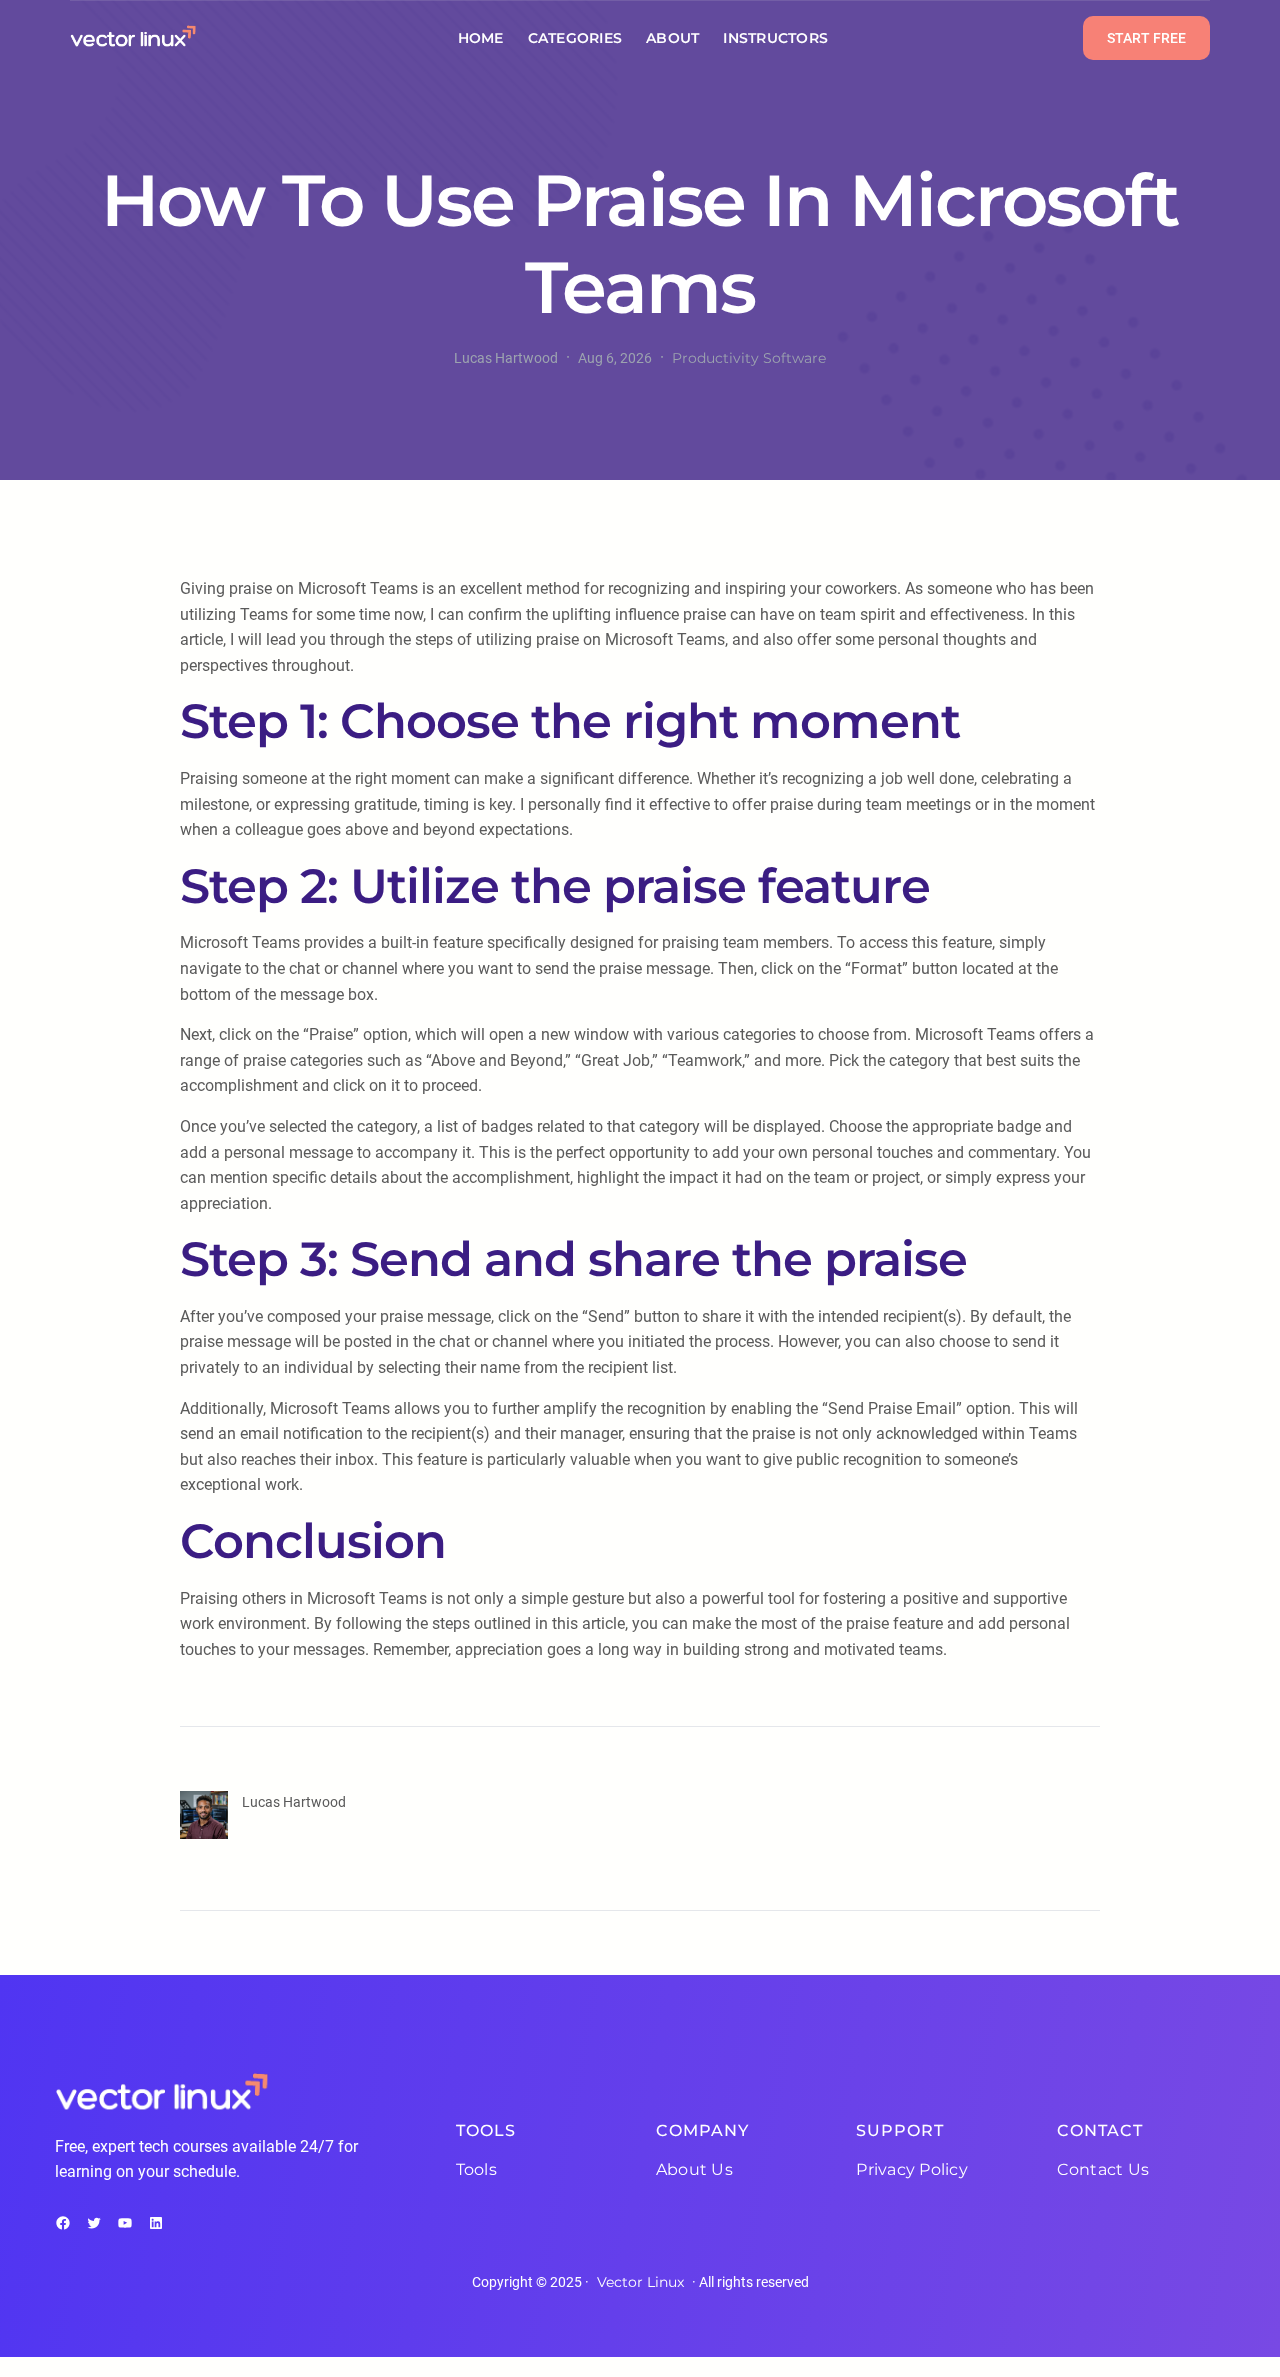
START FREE (1146, 38)
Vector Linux (640, 2282)
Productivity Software (749, 358)
